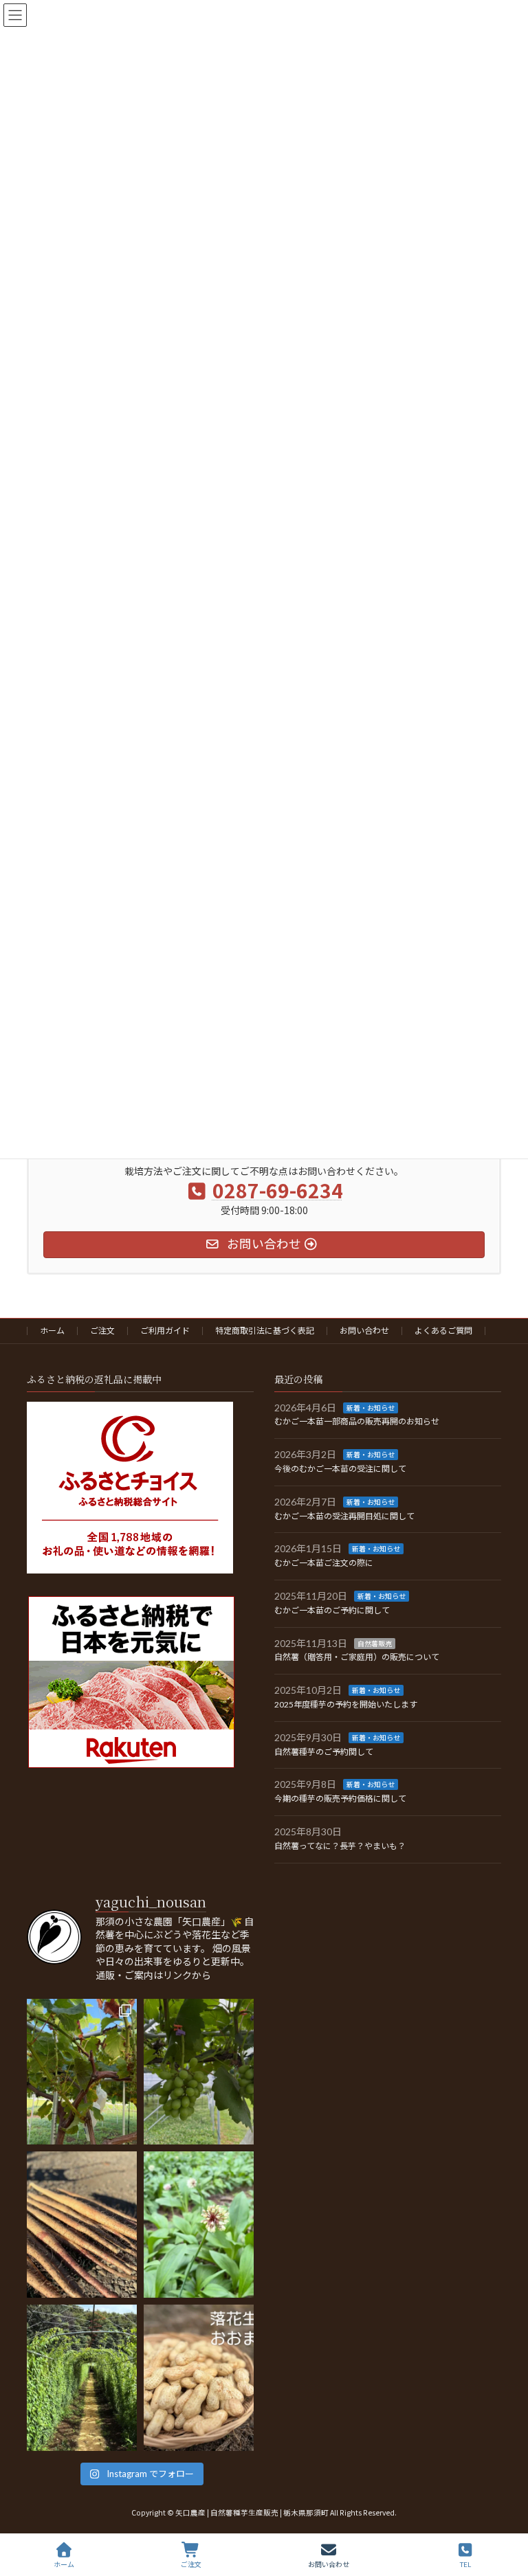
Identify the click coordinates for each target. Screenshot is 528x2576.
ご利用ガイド (165, 1331)
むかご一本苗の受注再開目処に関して (344, 1515)
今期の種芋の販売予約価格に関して (340, 1799)
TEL (465, 2564)
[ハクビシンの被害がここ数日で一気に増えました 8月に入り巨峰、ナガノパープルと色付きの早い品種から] (82, 2071)
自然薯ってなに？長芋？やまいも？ (340, 1846)
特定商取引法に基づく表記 (265, 1331)
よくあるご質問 (443, 1331)
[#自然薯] (82, 2378)
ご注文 (102, 1331)
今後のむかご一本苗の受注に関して (340, 1469)
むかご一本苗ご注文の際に (324, 1563)
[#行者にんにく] (199, 2225)
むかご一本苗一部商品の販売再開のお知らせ (357, 1421)
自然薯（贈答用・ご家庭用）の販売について (357, 1657)
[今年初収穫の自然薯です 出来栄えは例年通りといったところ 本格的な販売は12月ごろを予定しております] (82, 2225)
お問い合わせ (364, 1331)
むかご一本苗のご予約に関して (332, 1610)
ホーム (52, 1331)
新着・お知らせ (371, 1407)
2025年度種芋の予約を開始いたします (346, 1704)
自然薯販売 (375, 1643)
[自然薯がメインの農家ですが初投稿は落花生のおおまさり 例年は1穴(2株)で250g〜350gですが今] (199, 2378)
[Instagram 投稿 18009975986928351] (199, 2071)
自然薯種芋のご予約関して (324, 1751)
